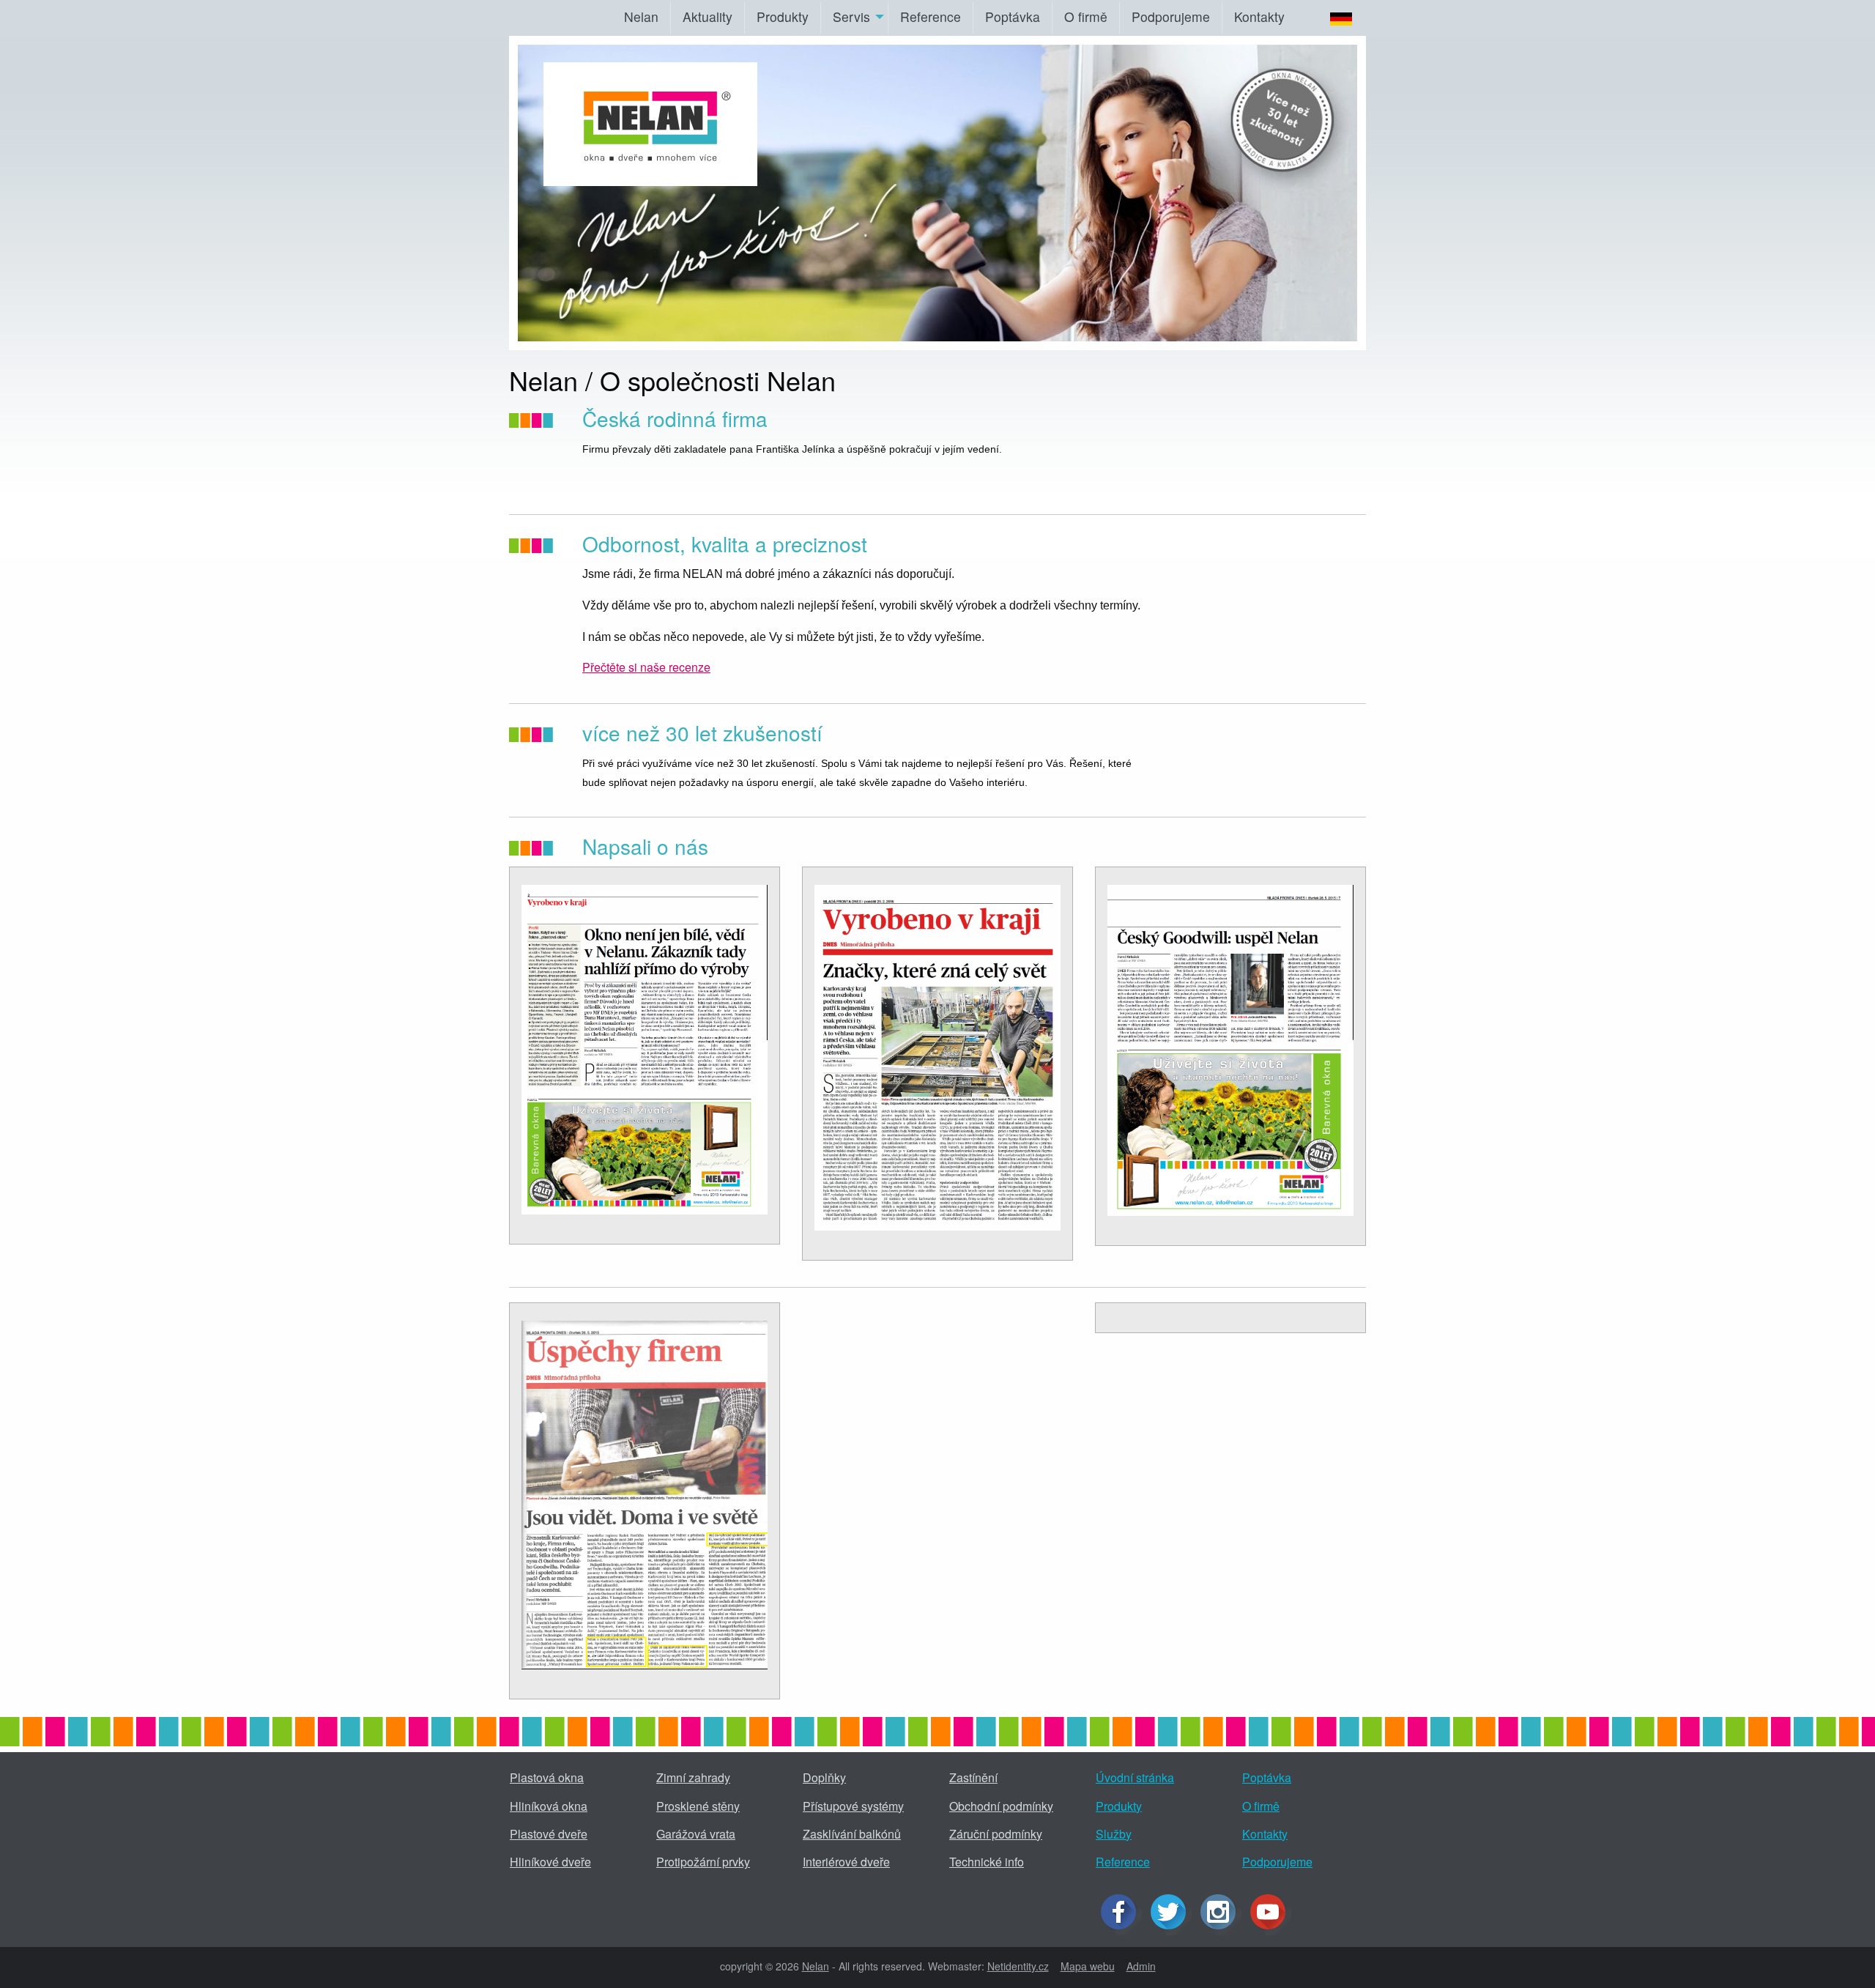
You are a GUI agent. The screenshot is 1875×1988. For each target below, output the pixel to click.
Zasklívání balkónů (852, 1834)
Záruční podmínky (996, 1834)
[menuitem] (641, 18)
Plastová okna (547, 1777)
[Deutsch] (1330, 18)
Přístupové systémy (853, 1806)
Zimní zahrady (693, 1777)
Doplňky (824, 1777)
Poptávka (1013, 16)
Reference (931, 16)
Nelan (641, 16)
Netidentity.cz (1018, 1966)
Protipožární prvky (703, 1862)
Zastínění (973, 1777)
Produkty (783, 16)
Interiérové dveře (846, 1862)
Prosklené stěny (698, 1806)
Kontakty (1259, 16)
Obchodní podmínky (1001, 1806)
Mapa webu (1088, 1966)
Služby (1114, 1834)
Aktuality (708, 16)
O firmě (1086, 16)
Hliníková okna (549, 1806)
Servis (851, 16)
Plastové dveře (549, 1834)
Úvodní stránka (1135, 1777)
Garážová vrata (696, 1834)
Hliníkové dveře (550, 1862)
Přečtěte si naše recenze (646, 667)
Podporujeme (1171, 16)
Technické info (987, 1862)
